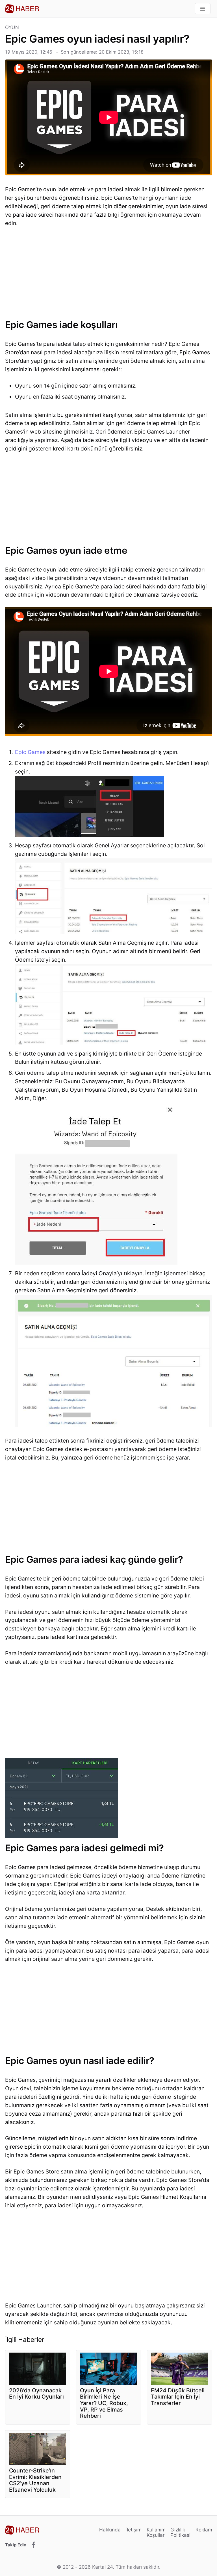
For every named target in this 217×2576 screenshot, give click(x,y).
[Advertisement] (109, 275)
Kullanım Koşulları (156, 2532)
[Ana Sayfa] (22, 9)
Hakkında (110, 2530)
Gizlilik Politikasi (180, 2532)
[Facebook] (34, 2545)
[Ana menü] (203, 9)
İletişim (134, 2530)
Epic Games (30, 752)
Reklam (204, 2530)
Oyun (12, 28)
